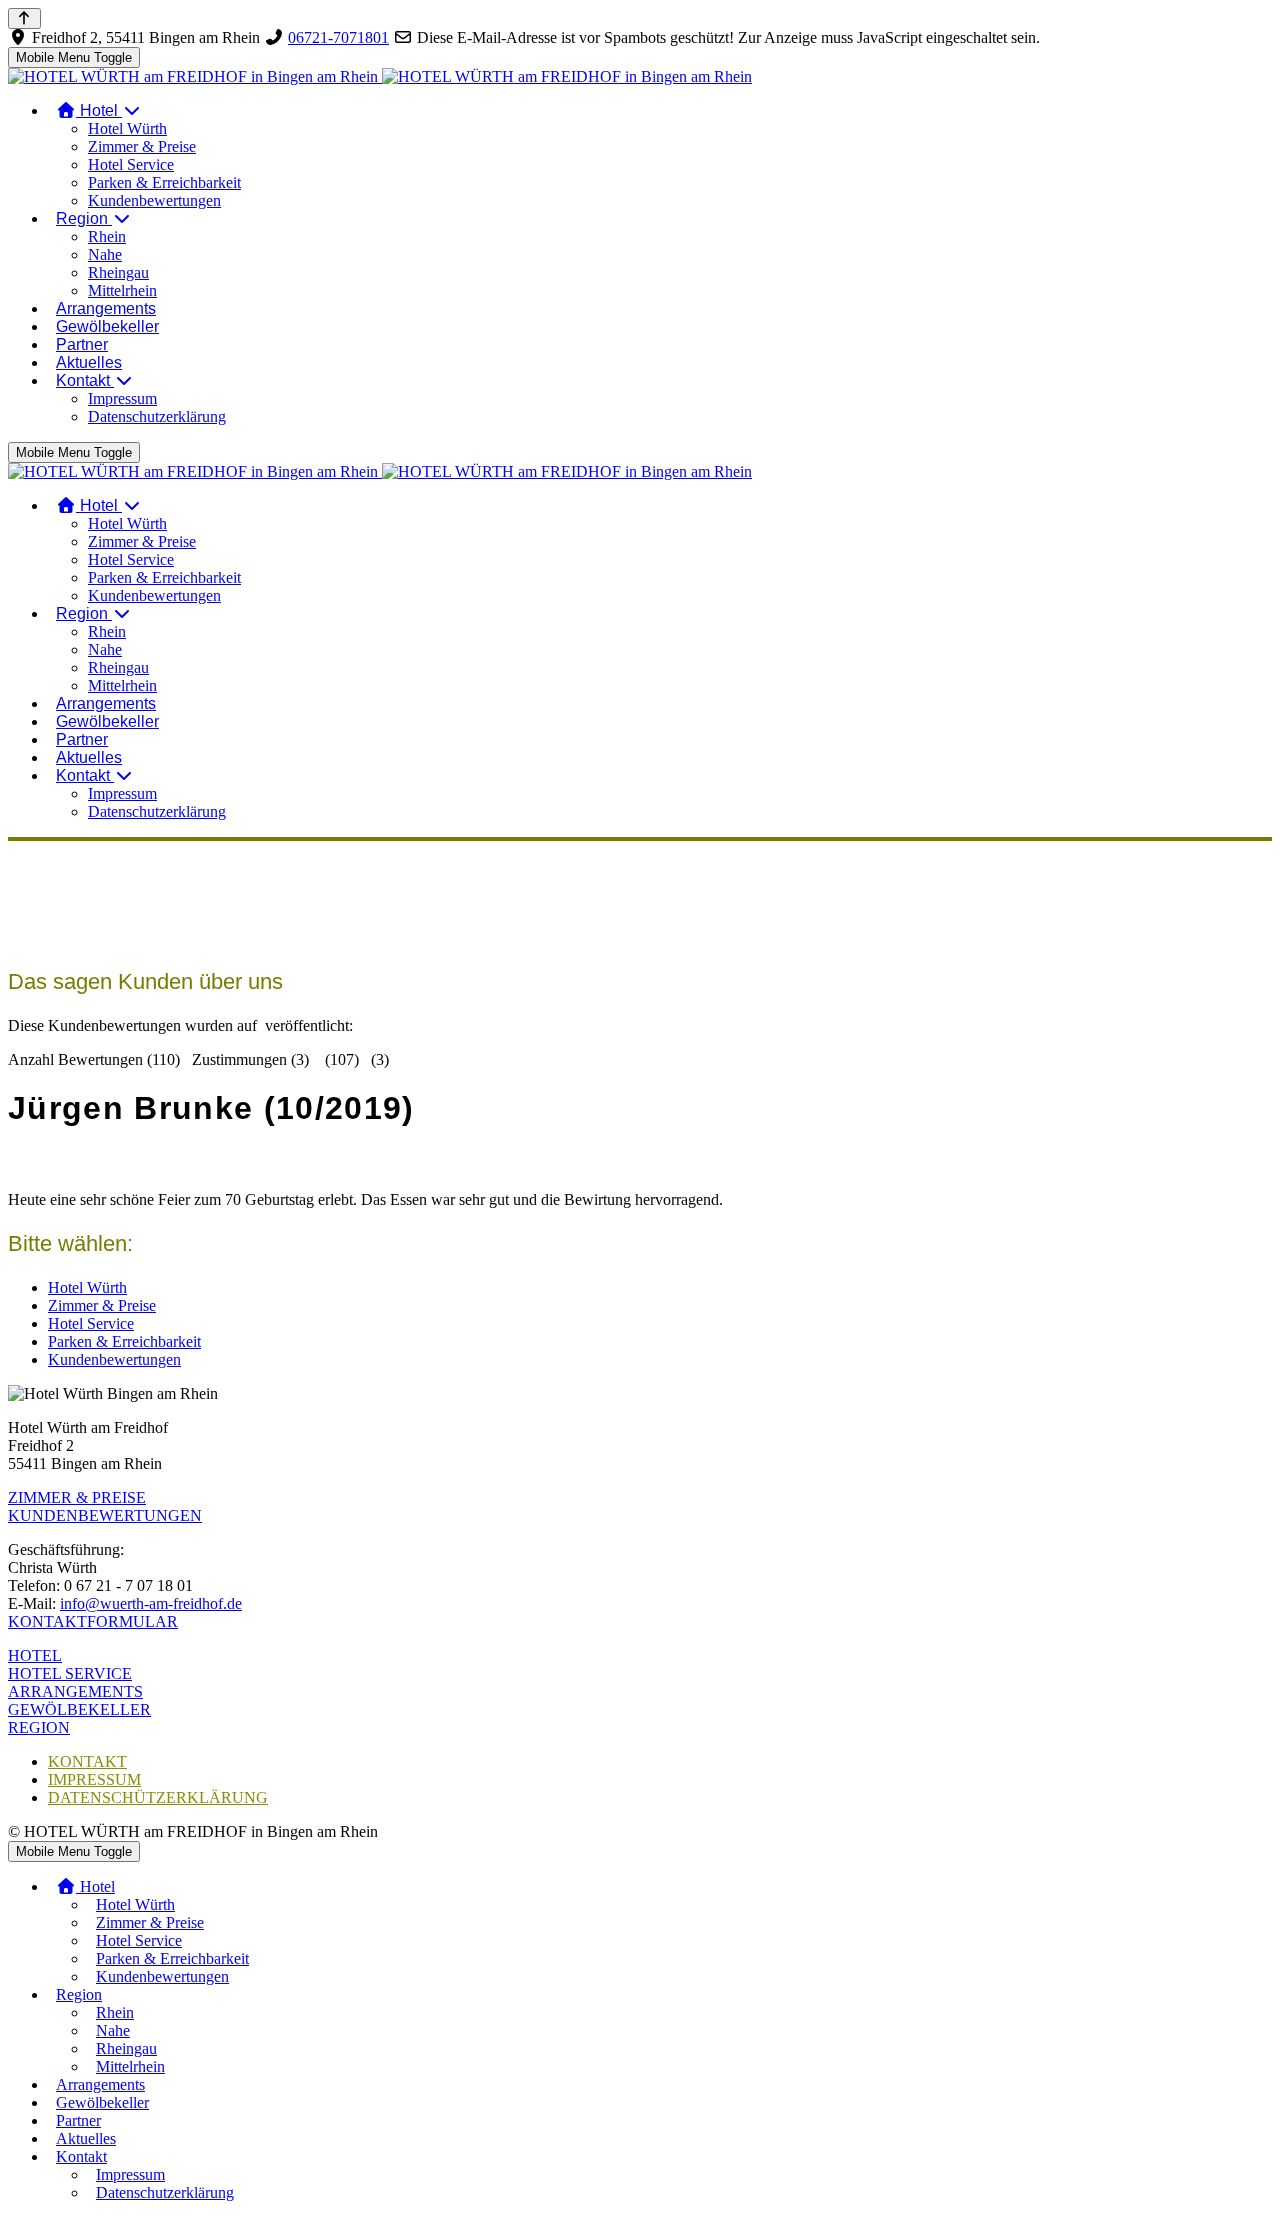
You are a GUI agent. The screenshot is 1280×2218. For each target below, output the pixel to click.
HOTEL (35, 1655)
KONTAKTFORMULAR (93, 1621)
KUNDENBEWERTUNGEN (105, 1515)
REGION (39, 1727)
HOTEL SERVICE (70, 1673)
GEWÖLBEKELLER (79, 1709)
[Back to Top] (24, 18)
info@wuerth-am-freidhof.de (151, 1603)
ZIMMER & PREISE (77, 1497)
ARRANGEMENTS (75, 1691)
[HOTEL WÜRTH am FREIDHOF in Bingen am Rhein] (380, 76)
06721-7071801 (338, 37)
